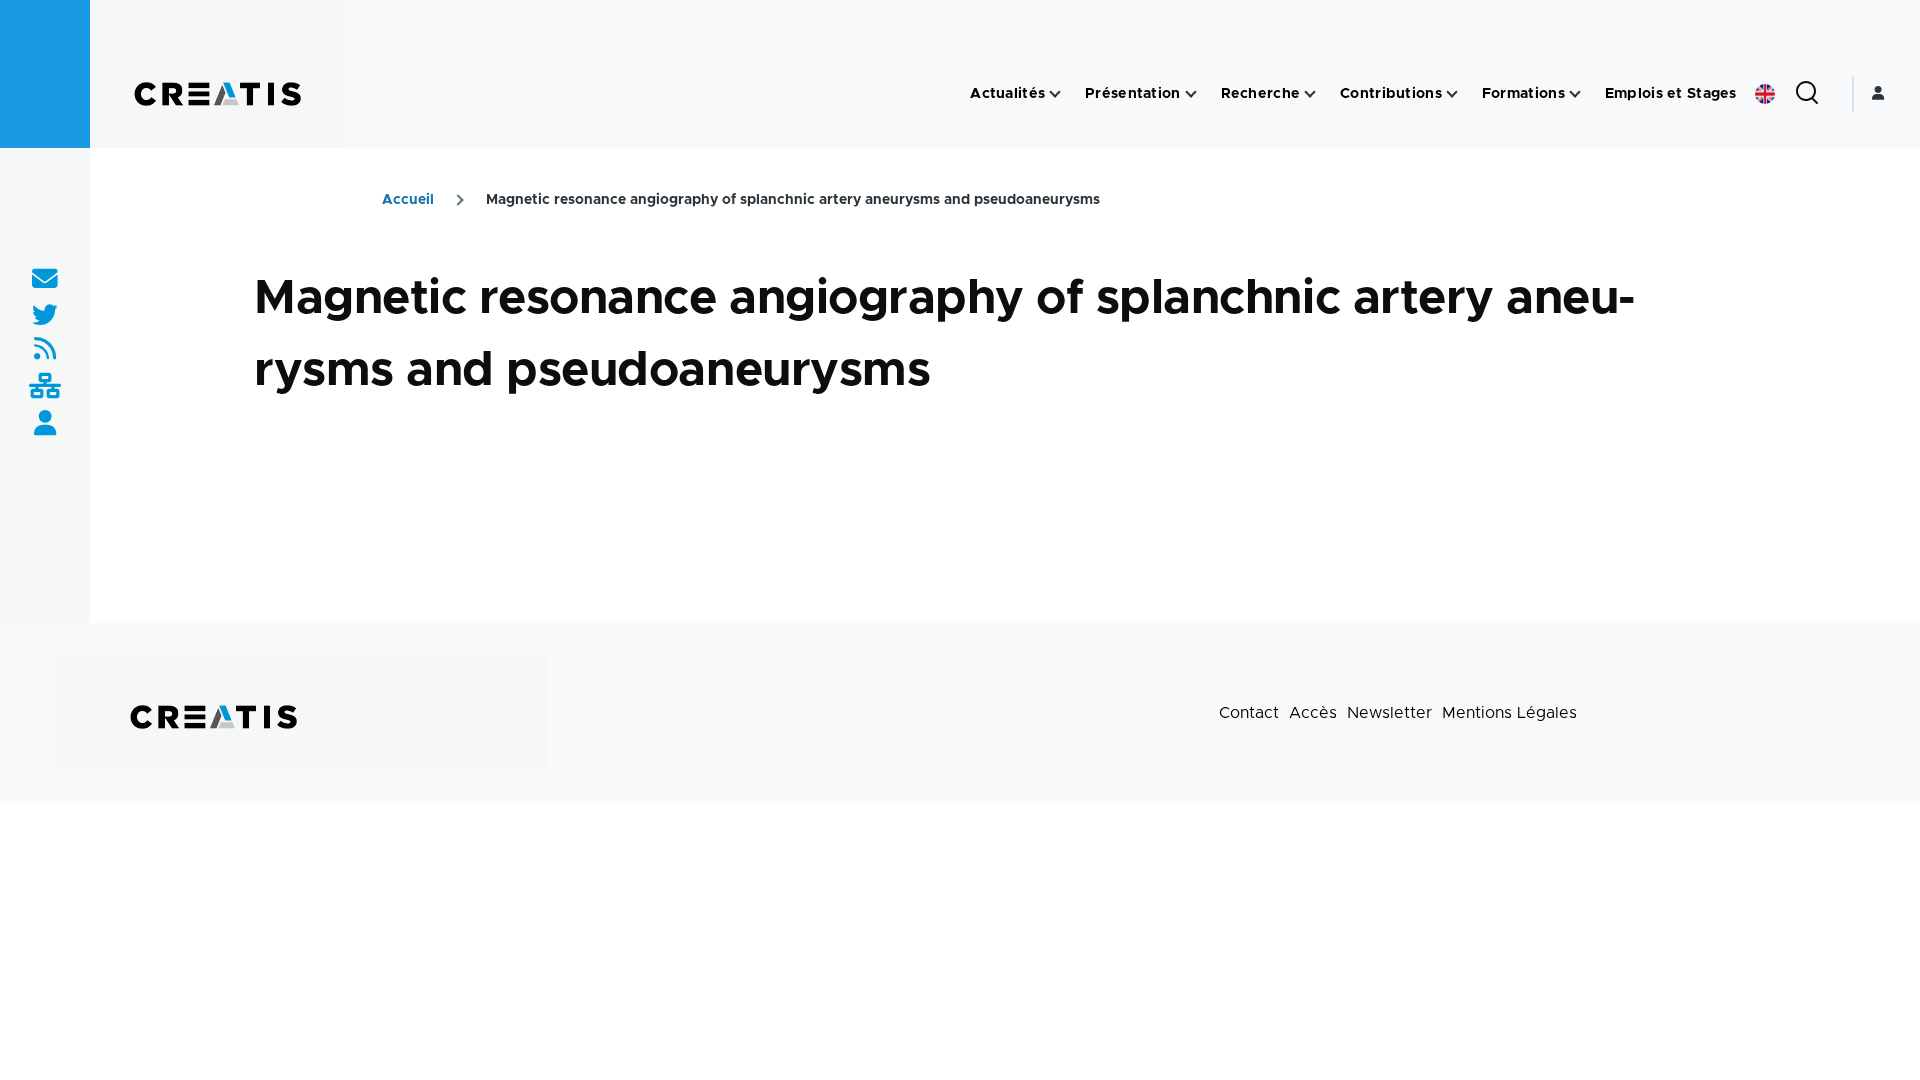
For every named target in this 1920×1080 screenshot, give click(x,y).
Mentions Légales (1509, 713)
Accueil (408, 200)
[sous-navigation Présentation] (1191, 94)
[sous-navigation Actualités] (1055, 94)
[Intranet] (45, 387)
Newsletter (1389, 713)
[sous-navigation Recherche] (1310, 94)
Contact (1249, 713)
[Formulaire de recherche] (1807, 94)
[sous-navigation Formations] (1575, 94)
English (1765, 94)
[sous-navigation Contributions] (1452, 94)
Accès (1313, 713)
